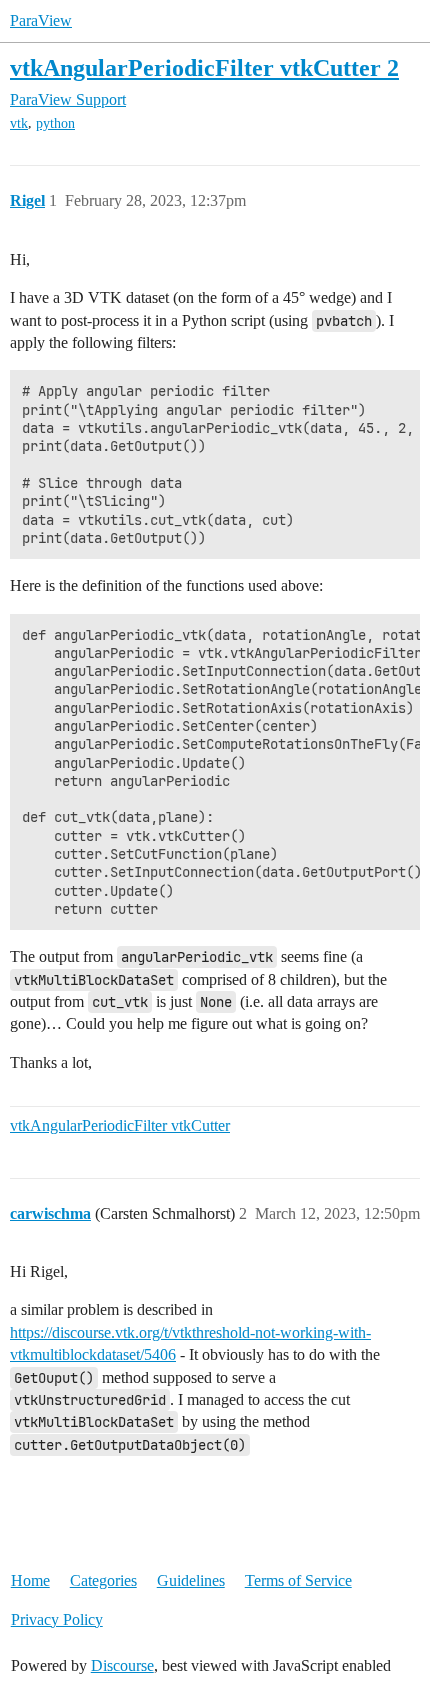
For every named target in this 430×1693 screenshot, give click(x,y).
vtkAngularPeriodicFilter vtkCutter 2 (204, 67)
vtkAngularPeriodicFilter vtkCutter (120, 1125)
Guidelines (191, 1580)
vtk (19, 123)
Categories (103, 1580)
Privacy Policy (57, 1619)
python (55, 123)
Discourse (122, 1665)
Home (30, 1580)
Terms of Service (298, 1580)
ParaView (41, 20)
